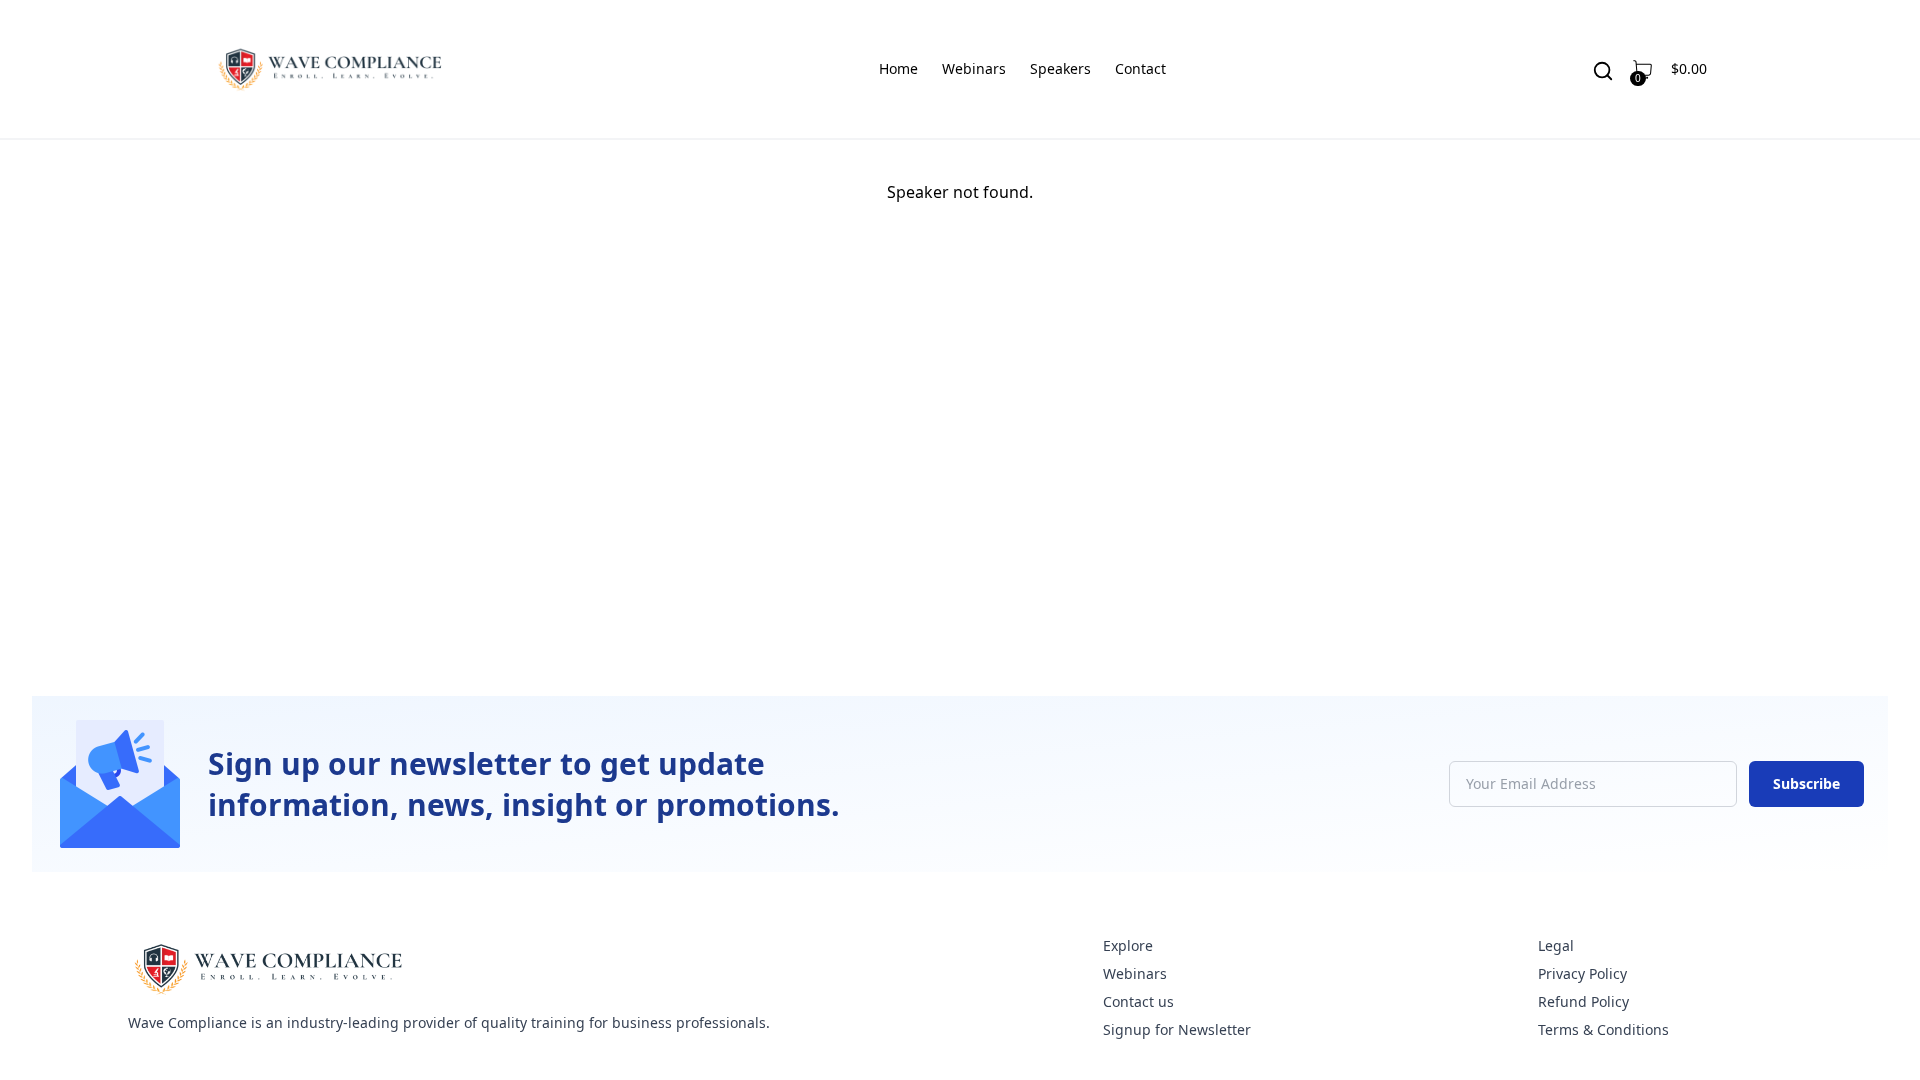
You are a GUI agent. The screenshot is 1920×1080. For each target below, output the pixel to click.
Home (898, 68)
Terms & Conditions (1603, 1029)
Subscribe (1806, 783)
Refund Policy (1583, 1001)
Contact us (1138, 1001)
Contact (1140, 68)
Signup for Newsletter (1177, 1029)
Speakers (1060, 68)
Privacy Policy (1582, 973)
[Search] (1603, 71)
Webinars (974, 68)
